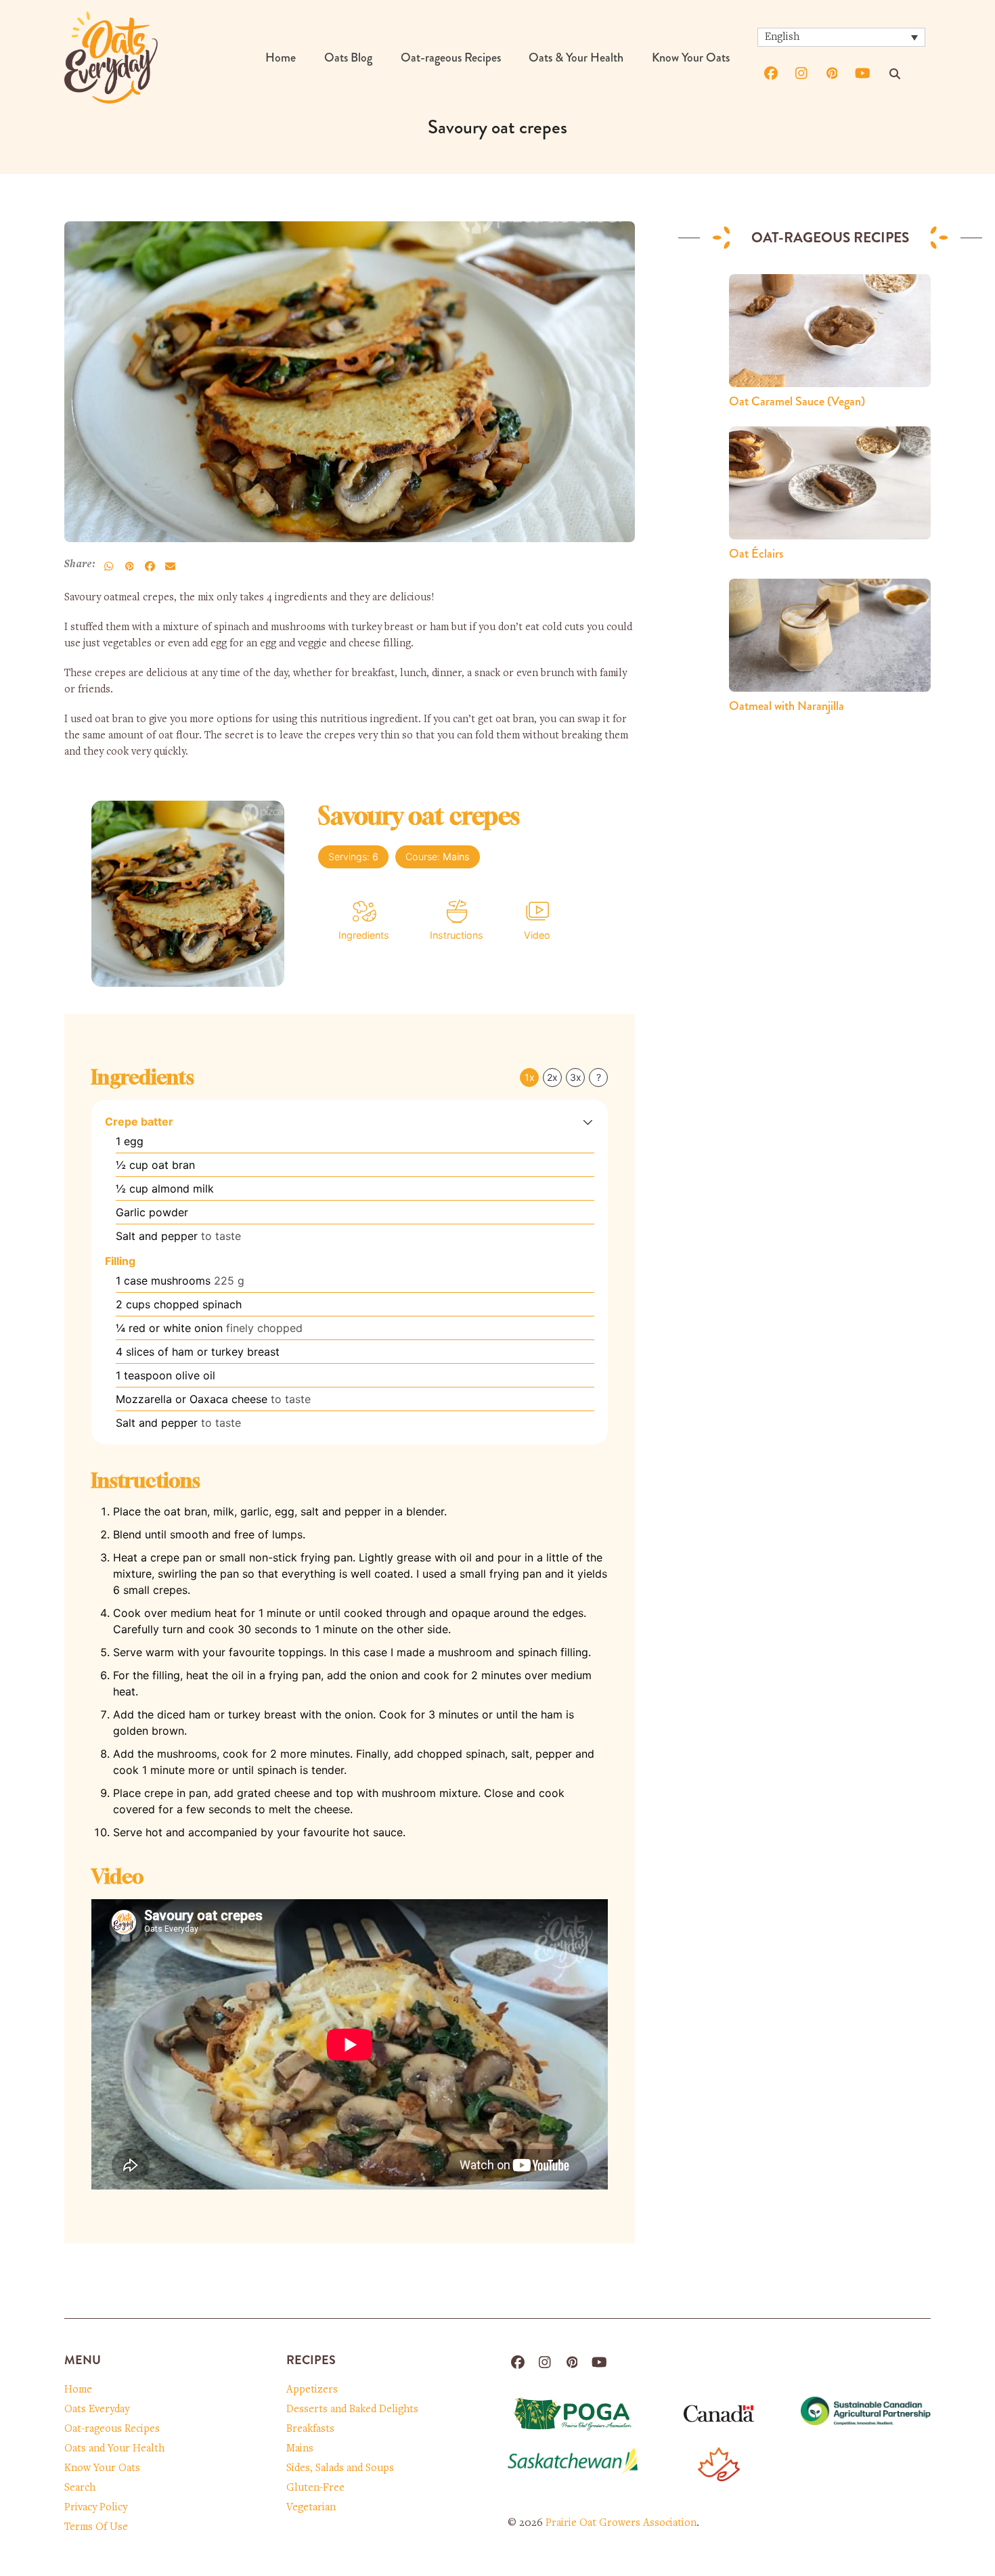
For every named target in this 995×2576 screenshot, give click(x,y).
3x (576, 1077)
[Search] (895, 74)
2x (552, 1077)
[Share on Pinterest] (129, 566)
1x (530, 1077)
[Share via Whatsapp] (109, 566)
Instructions (457, 935)
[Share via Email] (170, 566)
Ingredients (364, 935)
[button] (588, 1122)
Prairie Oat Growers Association (621, 2523)
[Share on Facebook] (150, 566)
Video (537, 935)
